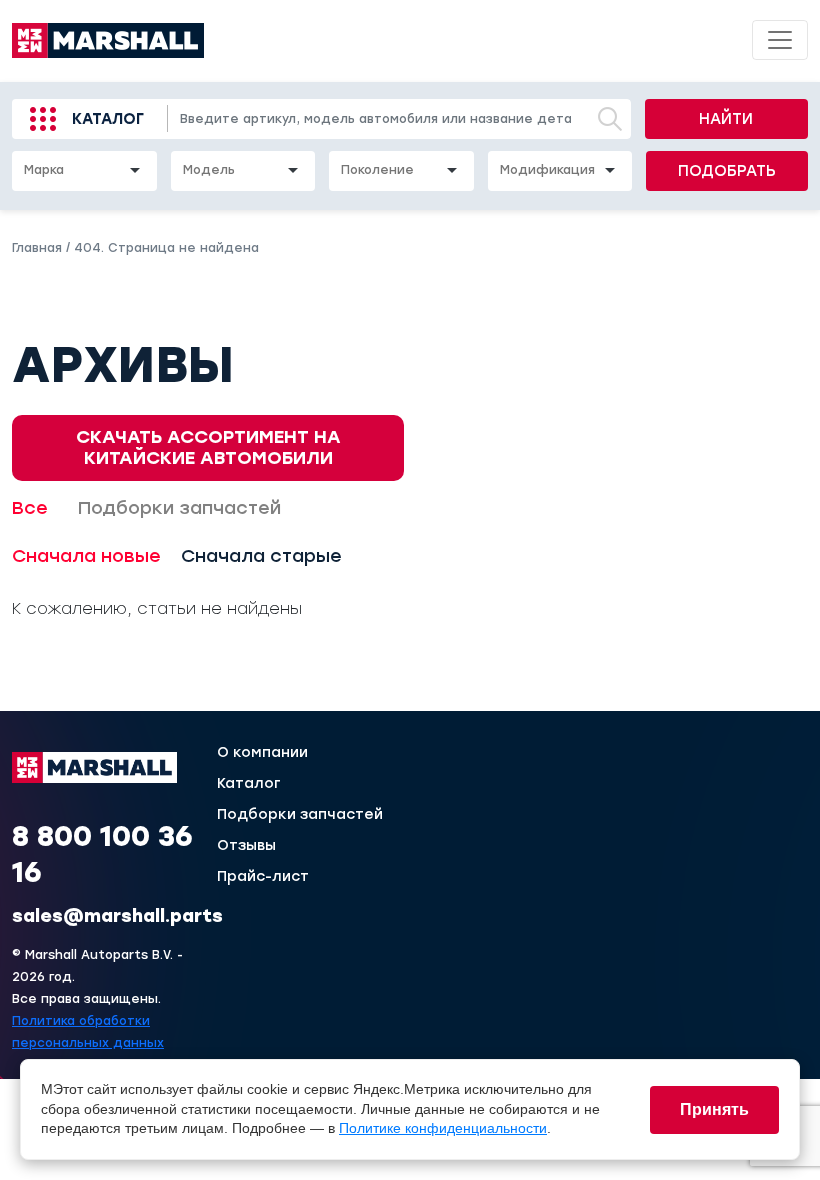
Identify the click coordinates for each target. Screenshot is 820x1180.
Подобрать (727, 171)
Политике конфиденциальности (443, 1128)
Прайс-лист (263, 877)
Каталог (108, 119)
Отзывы (246, 846)
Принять (714, 1109)
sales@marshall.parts (117, 916)
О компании (262, 753)
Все (30, 508)
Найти (726, 119)
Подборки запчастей (179, 508)
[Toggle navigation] (780, 40)
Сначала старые (261, 556)
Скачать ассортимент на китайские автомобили (208, 447)
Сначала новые (86, 556)
